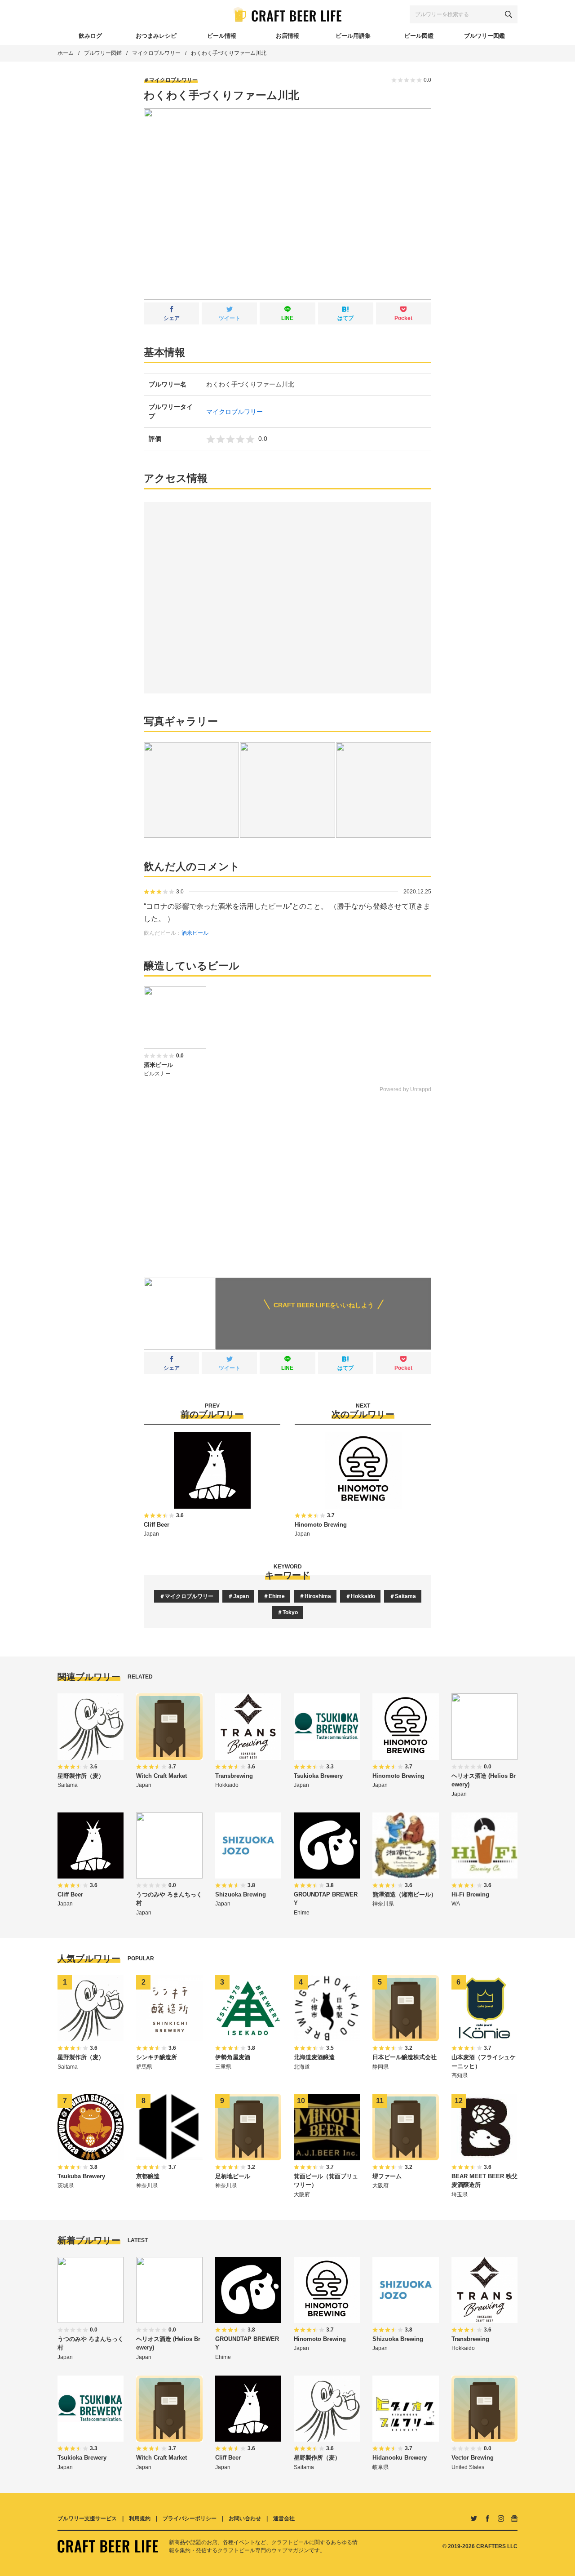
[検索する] (509, 14)
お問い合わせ (245, 2518)
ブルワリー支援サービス (87, 2518)
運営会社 (284, 2518)
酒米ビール (195, 933)
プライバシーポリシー (190, 2518)
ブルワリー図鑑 (103, 53)
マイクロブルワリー (156, 53)
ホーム (66, 53)
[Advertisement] (287, 1179)
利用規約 (140, 2518)
